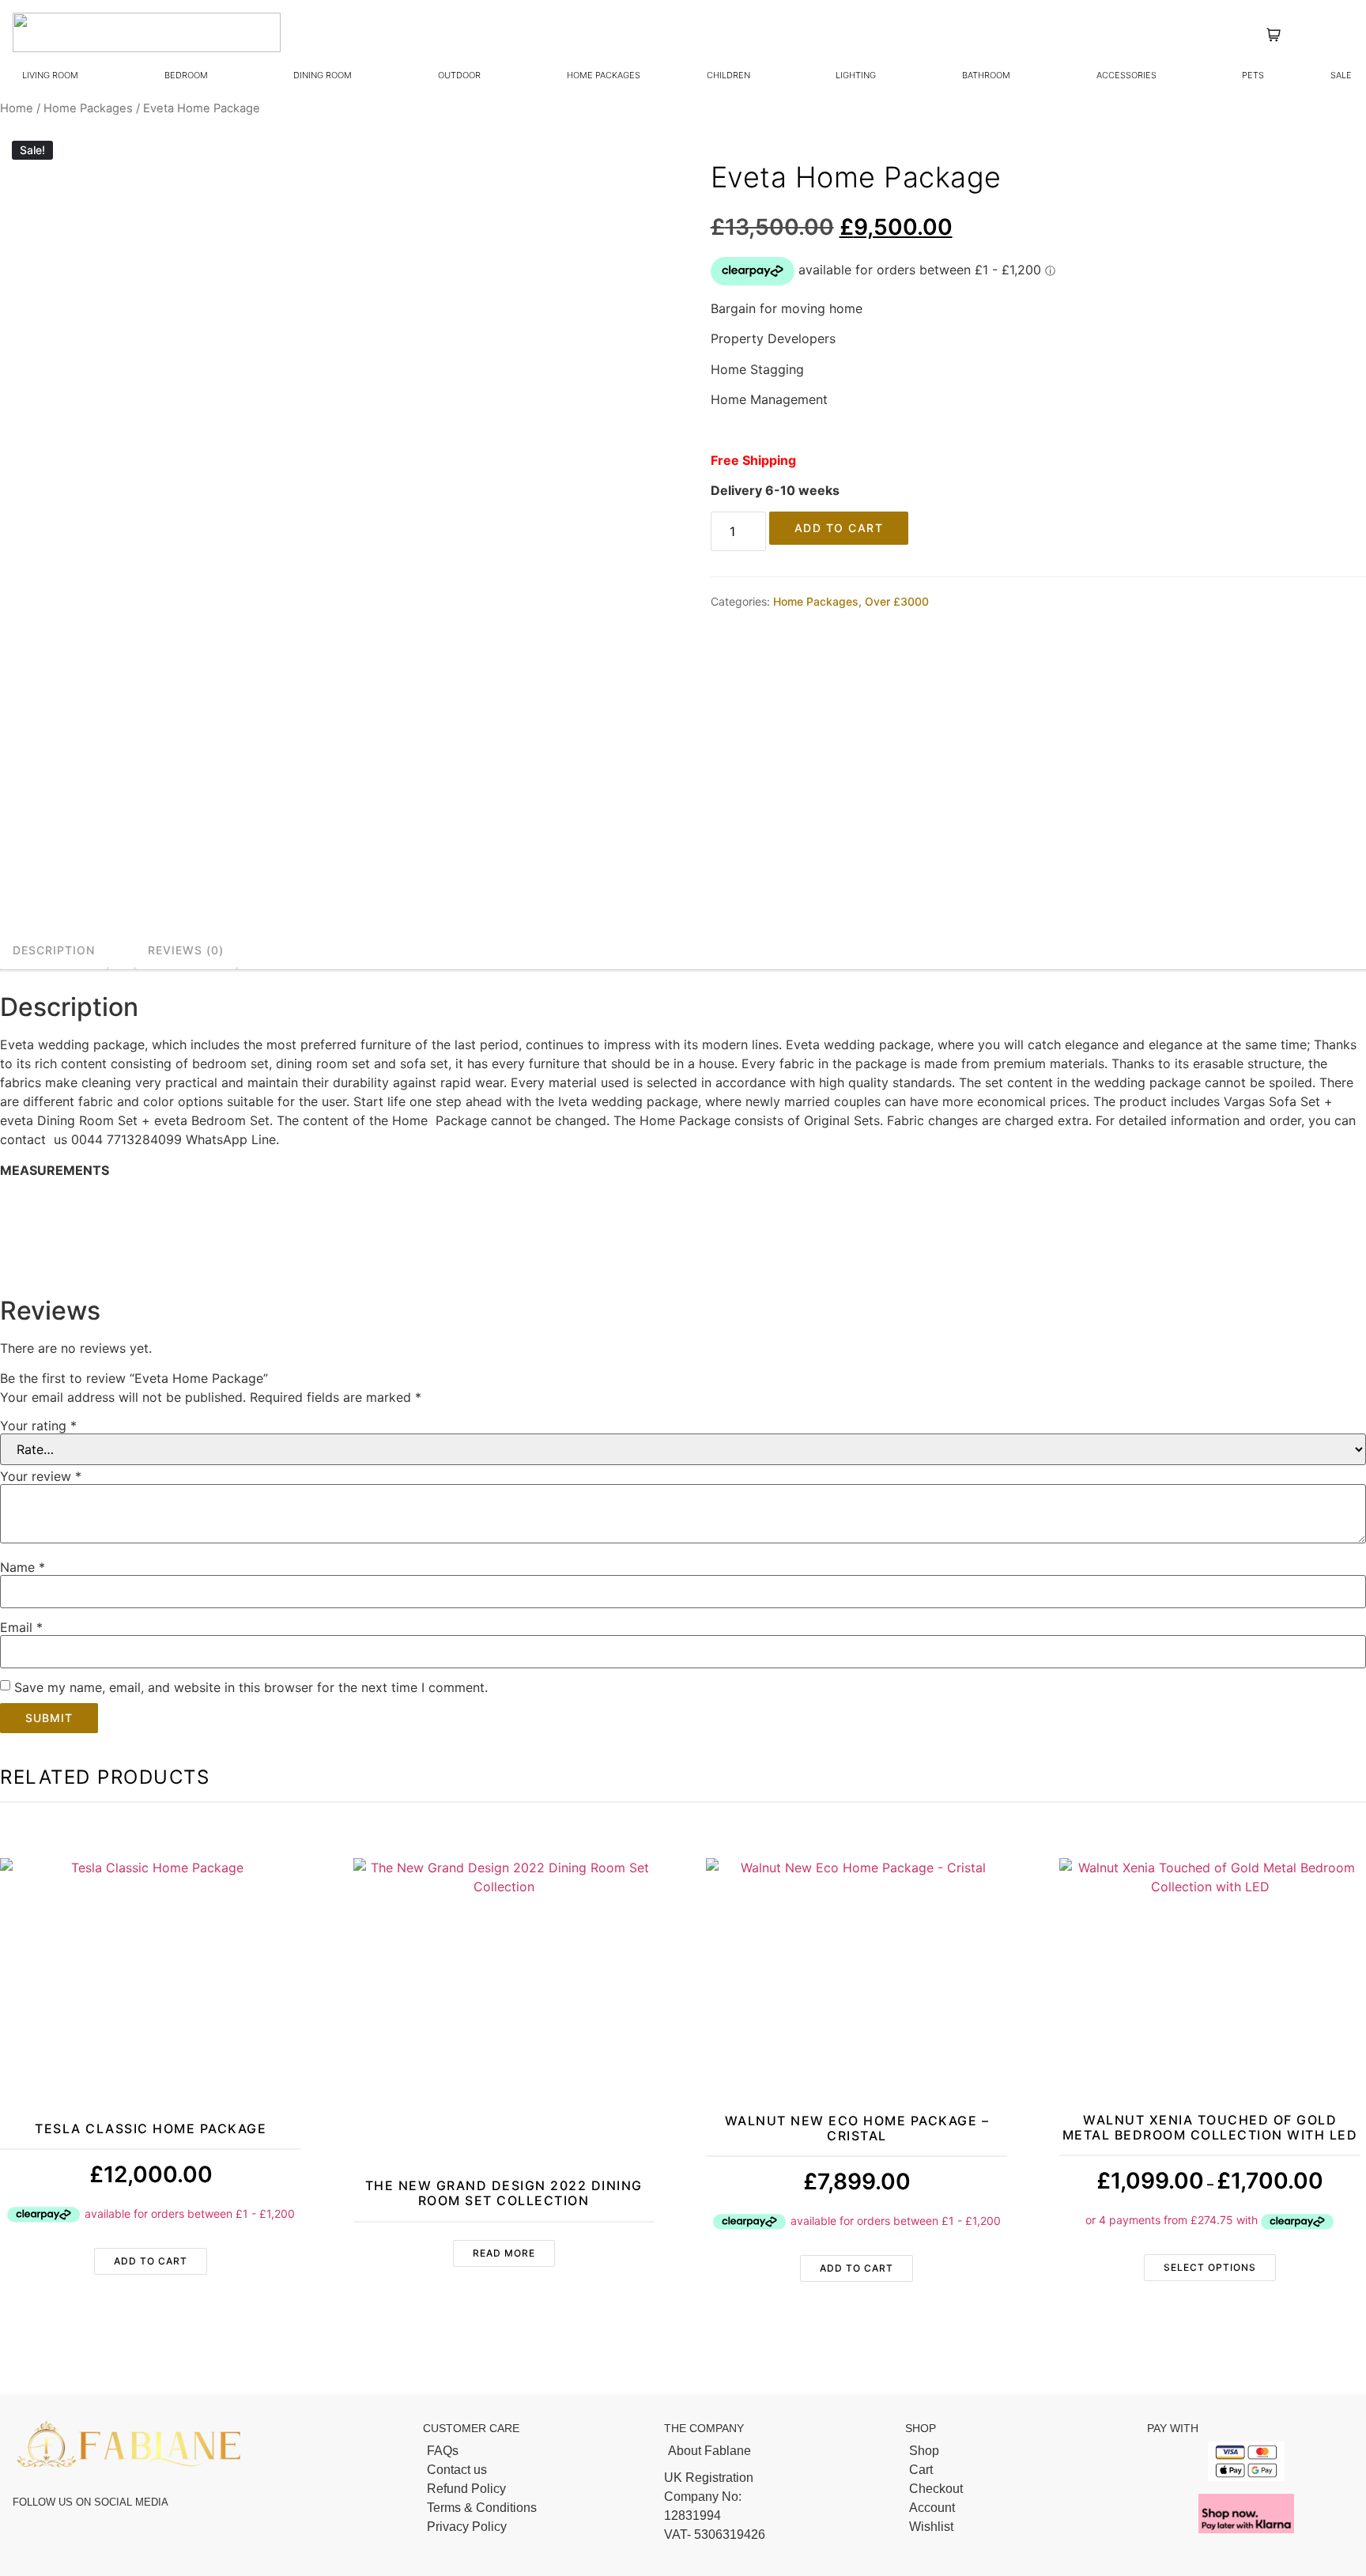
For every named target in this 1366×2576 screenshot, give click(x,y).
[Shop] (1018, 2451)
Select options (1210, 2267)
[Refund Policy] (536, 2489)
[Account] (1018, 2508)
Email (21, 1627)
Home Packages (88, 108)
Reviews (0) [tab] (186, 950)
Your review (41, 1476)
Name (23, 1567)
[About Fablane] (777, 2451)
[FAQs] (536, 2451)
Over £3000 (897, 601)
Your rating (38, 1426)
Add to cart (839, 528)
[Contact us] (536, 2470)
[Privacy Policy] (536, 2527)
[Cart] (1018, 2470)
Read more (504, 2253)
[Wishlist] (1018, 2527)
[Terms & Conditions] (536, 2508)
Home (17, 108)
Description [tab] (54, 950)
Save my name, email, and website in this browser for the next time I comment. (251, 1687)
